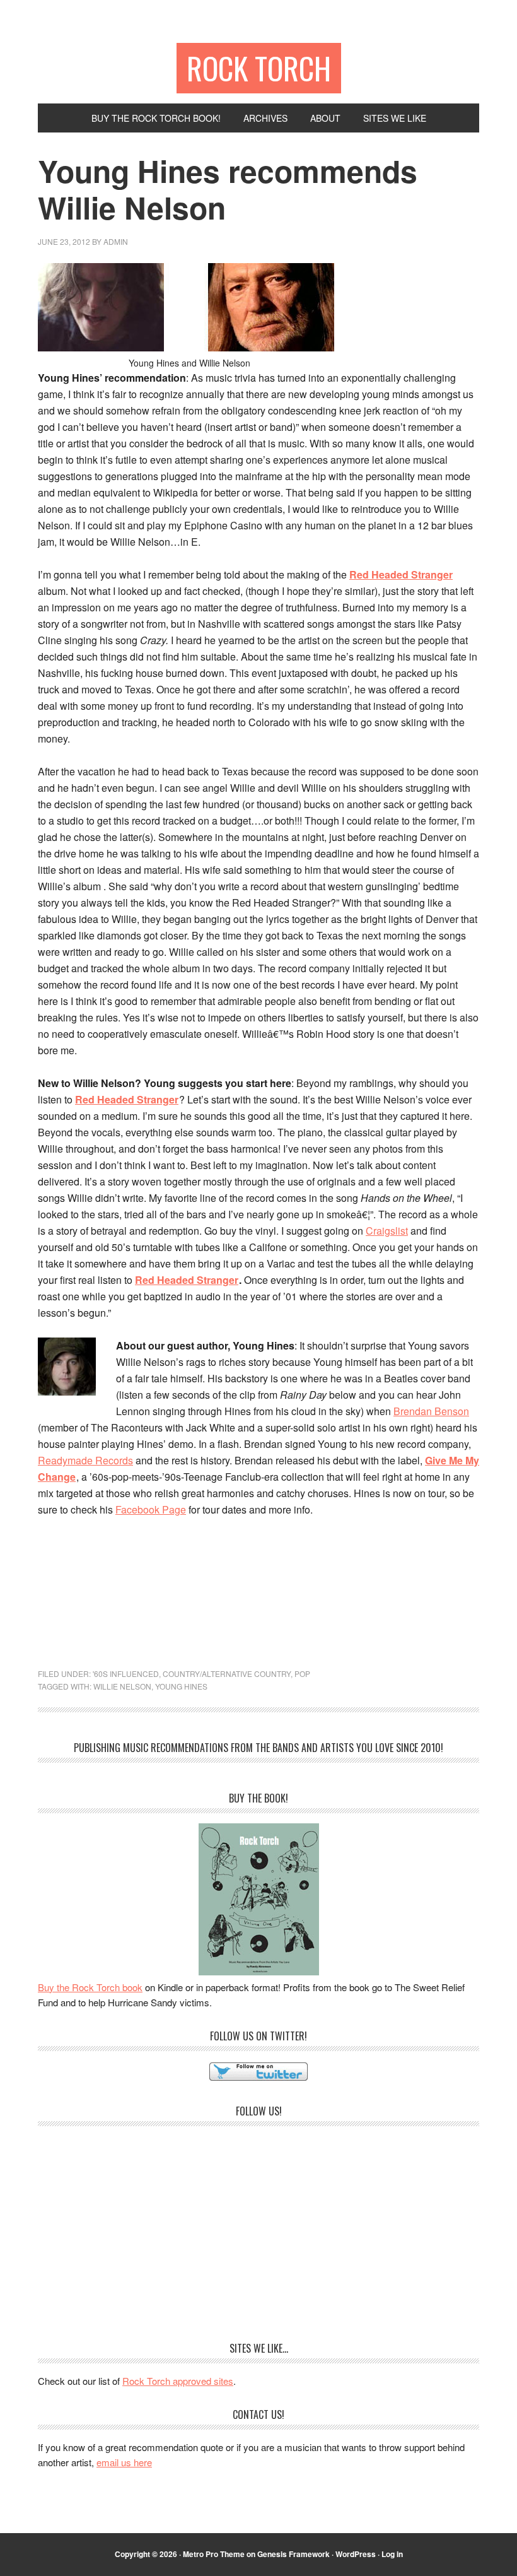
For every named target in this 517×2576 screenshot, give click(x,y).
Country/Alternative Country (227, 1673)
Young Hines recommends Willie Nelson (228, 189)
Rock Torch (259, 68)
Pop (302, 1673)
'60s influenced (126, 1673)
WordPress (356, 2554)
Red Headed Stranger (401, 574)
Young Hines (181, 1686)
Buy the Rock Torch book (90, 1987)
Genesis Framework (293, 2554)
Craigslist (387, 1231)
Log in (392, 2554)
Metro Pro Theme (214, 2554)
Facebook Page (151, 1509)
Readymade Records (85, 1460)
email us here (124, 2462)
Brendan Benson (431, 1411)
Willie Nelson (122, 1686)
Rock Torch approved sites (178, 2381)
